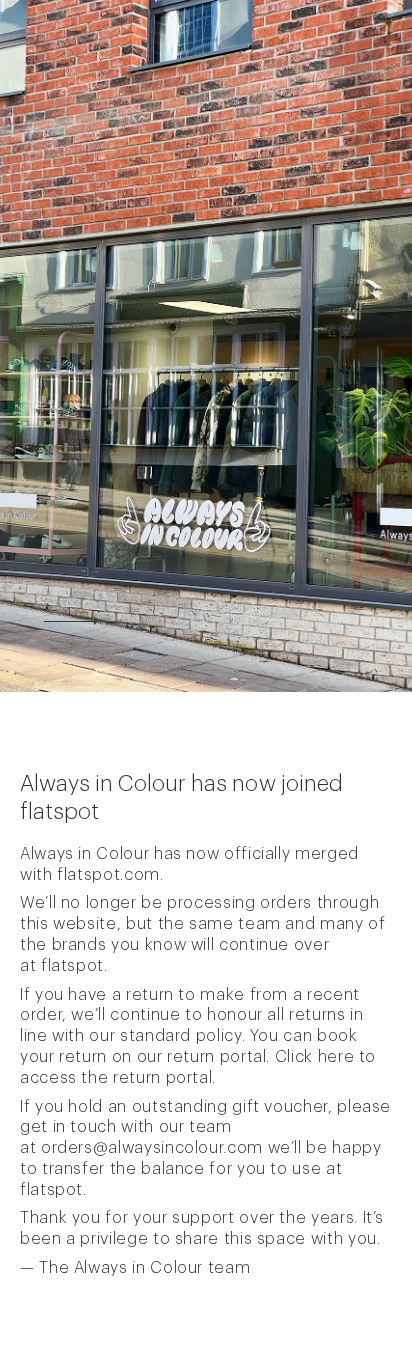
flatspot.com (108, 875)
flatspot (72, 966)
